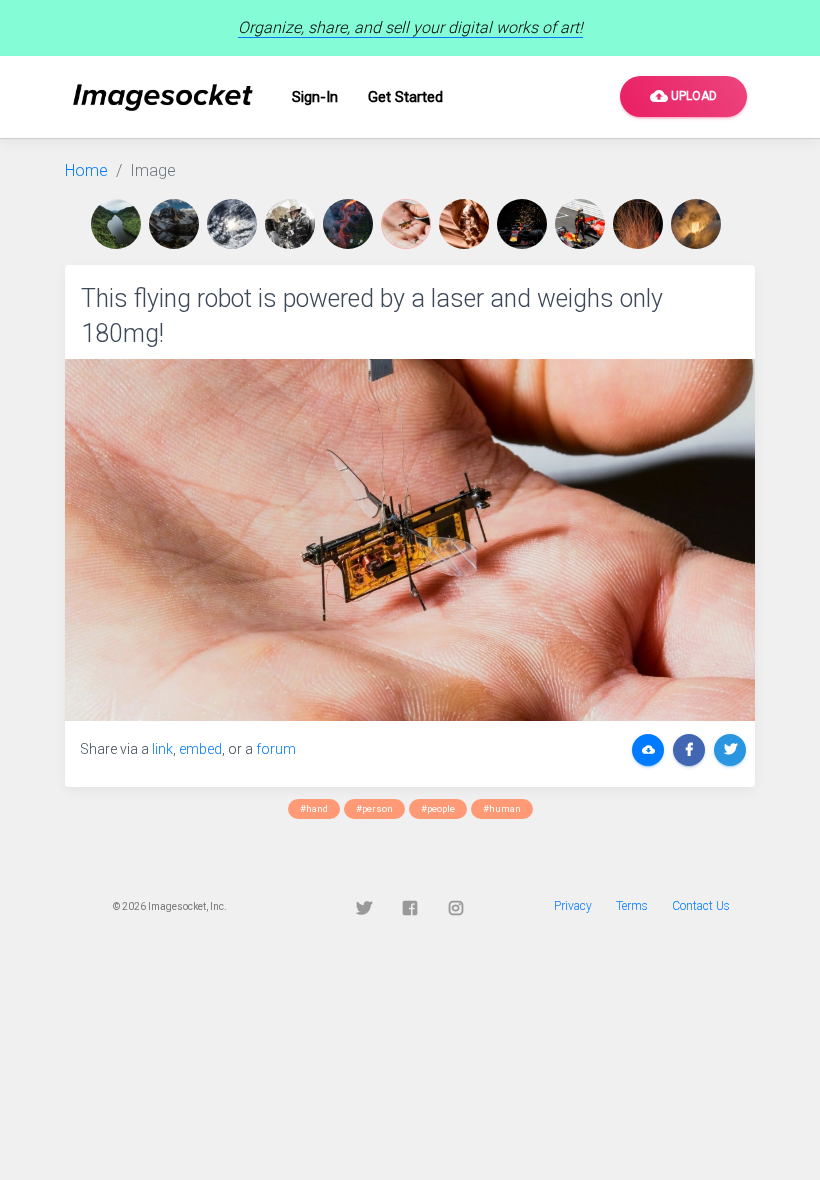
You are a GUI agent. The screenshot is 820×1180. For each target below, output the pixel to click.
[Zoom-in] (410, 540)
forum (276, 749)
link (162, 749)
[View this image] (120, 224)
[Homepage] (163, 97)
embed (200, 749)
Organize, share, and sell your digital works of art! (410, 27)
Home (86, 170)
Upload (683, 96)
